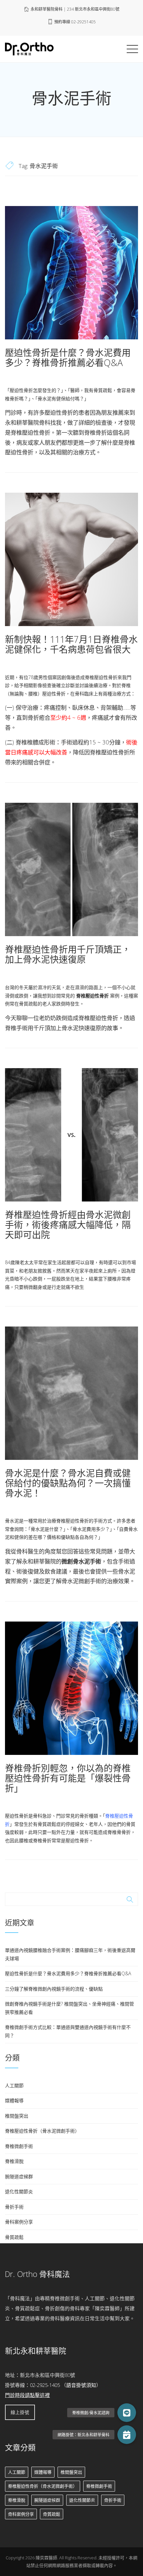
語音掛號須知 (81, 2385)
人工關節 (14, 2085)
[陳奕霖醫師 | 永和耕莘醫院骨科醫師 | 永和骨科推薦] (29, 48)
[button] (127, 2435)
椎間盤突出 (17, 2116)
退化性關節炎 (19, 2191)
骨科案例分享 (19, 2222)
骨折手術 (14, 2207)
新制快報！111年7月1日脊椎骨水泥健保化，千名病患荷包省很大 (71, 644)
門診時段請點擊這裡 (27, 2395)
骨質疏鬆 (14, 2237)
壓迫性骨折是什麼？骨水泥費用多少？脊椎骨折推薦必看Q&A (68, 358)
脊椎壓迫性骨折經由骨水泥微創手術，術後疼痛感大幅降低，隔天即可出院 (68, 1224)
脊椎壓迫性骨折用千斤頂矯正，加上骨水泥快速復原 (68, 954)
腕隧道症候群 (19, 2176)
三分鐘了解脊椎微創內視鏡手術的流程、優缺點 (54, 1989)
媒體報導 (14, 2100)
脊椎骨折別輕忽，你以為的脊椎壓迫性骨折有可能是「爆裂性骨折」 (68, 1778)
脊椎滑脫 (14, 2161)
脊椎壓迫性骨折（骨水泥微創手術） (42, 2131)
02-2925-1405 (45, 2385)
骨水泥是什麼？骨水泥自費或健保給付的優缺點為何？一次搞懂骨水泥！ (68, 1483)
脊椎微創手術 (19, 2146)
